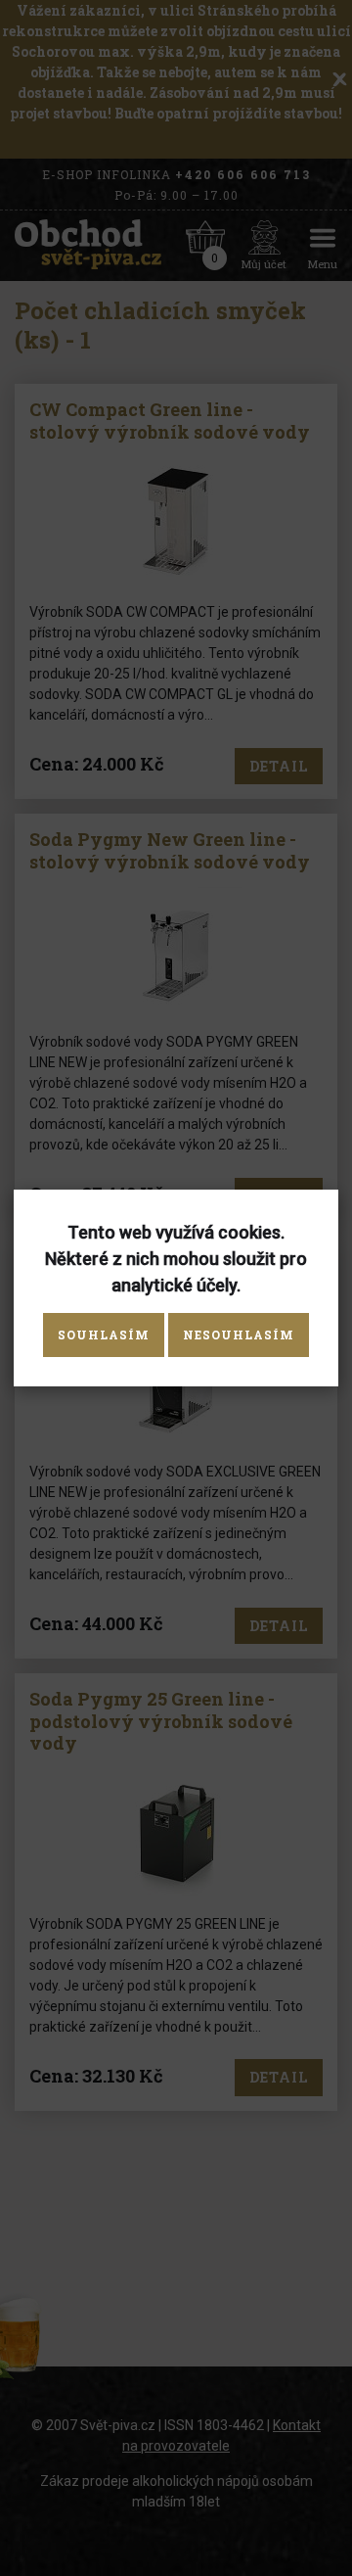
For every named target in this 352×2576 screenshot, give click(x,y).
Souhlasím (104, 1335)
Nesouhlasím (239, 1335)
